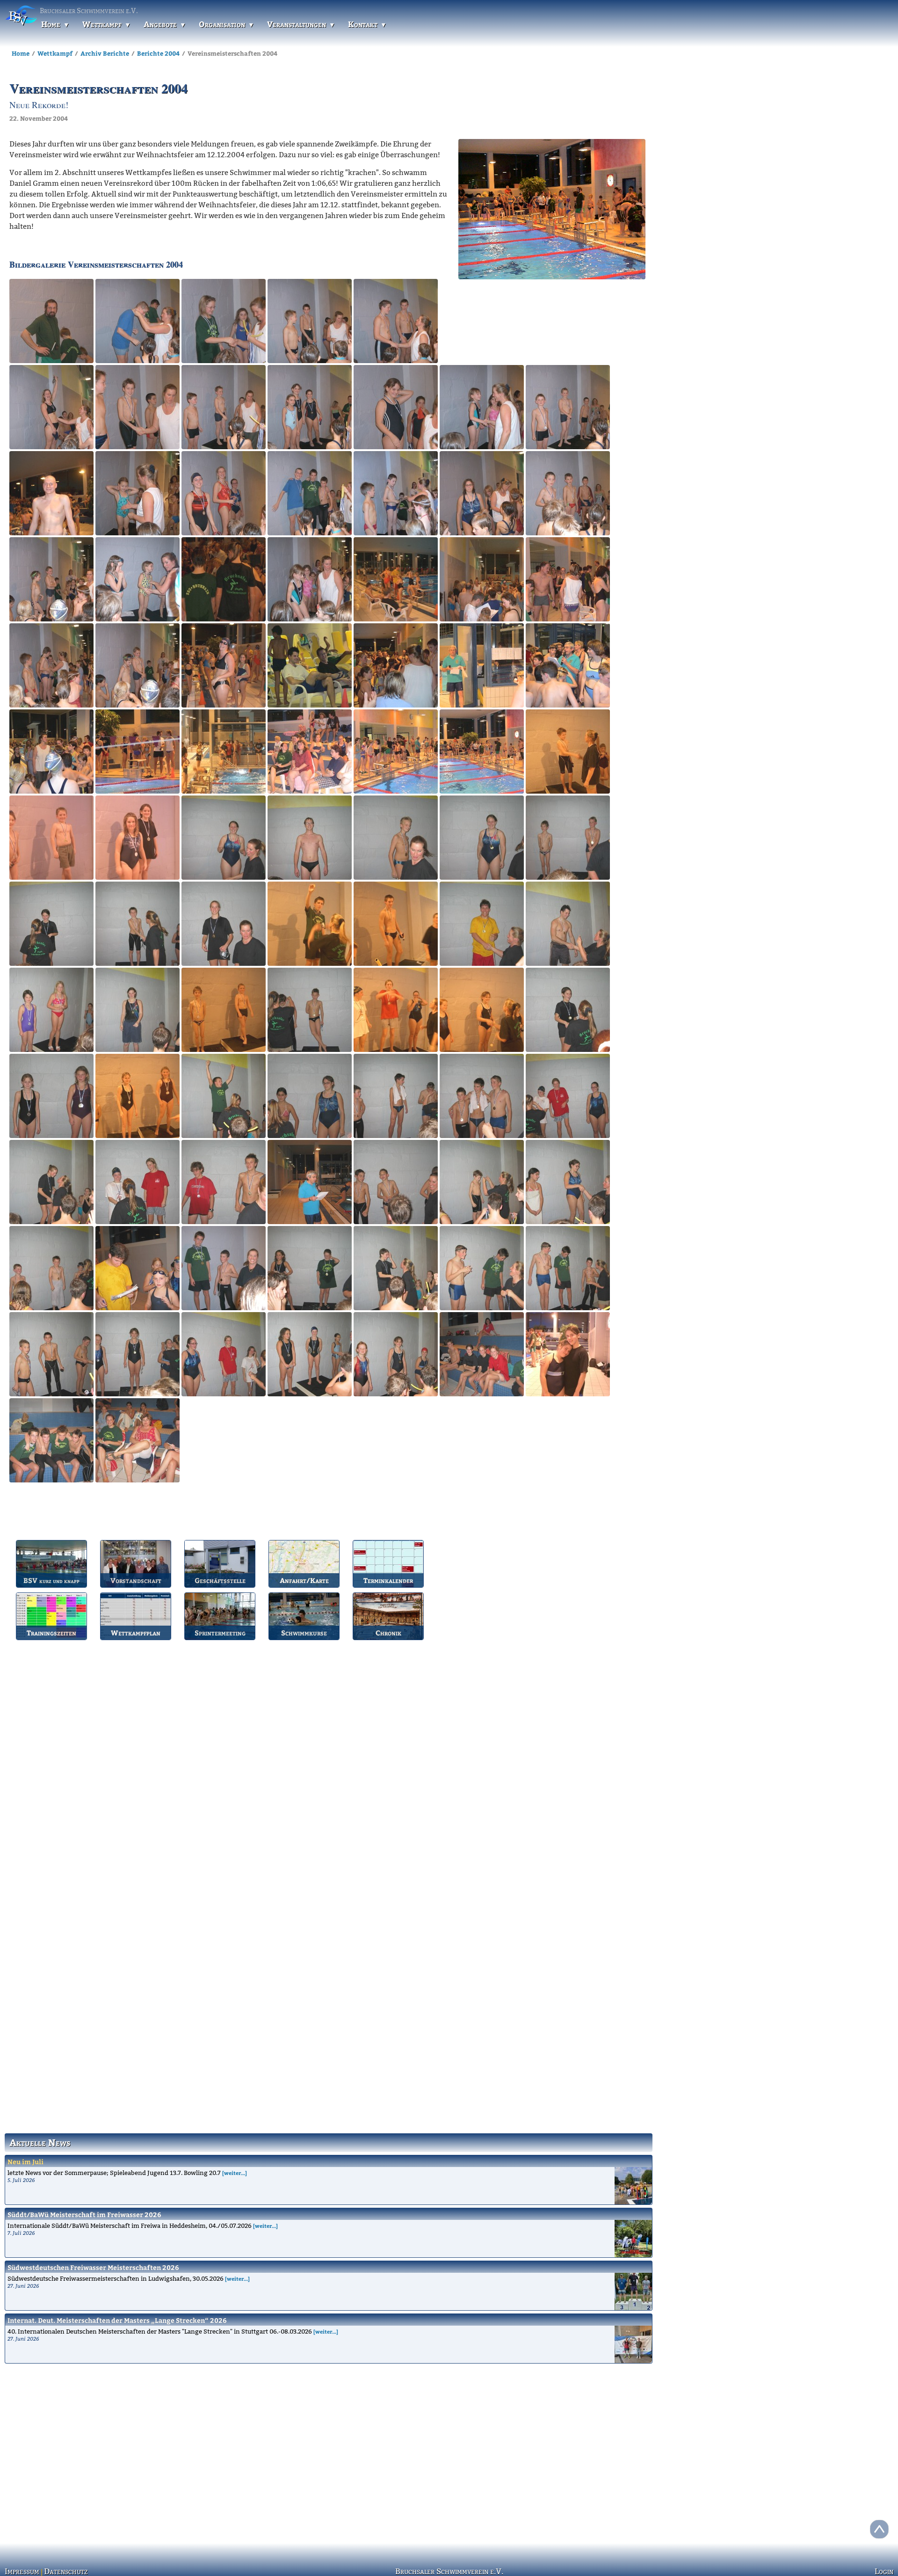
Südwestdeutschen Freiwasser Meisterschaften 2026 (93, 2267)
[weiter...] (235, 2173)
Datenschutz (61, 2571)
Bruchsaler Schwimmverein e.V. (449, 2571)
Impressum (21, 2571)
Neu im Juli (25, 2162)
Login (885, 2571)
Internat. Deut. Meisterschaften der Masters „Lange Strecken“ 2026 (117, 2320)
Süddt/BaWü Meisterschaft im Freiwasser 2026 (84, 2215)
